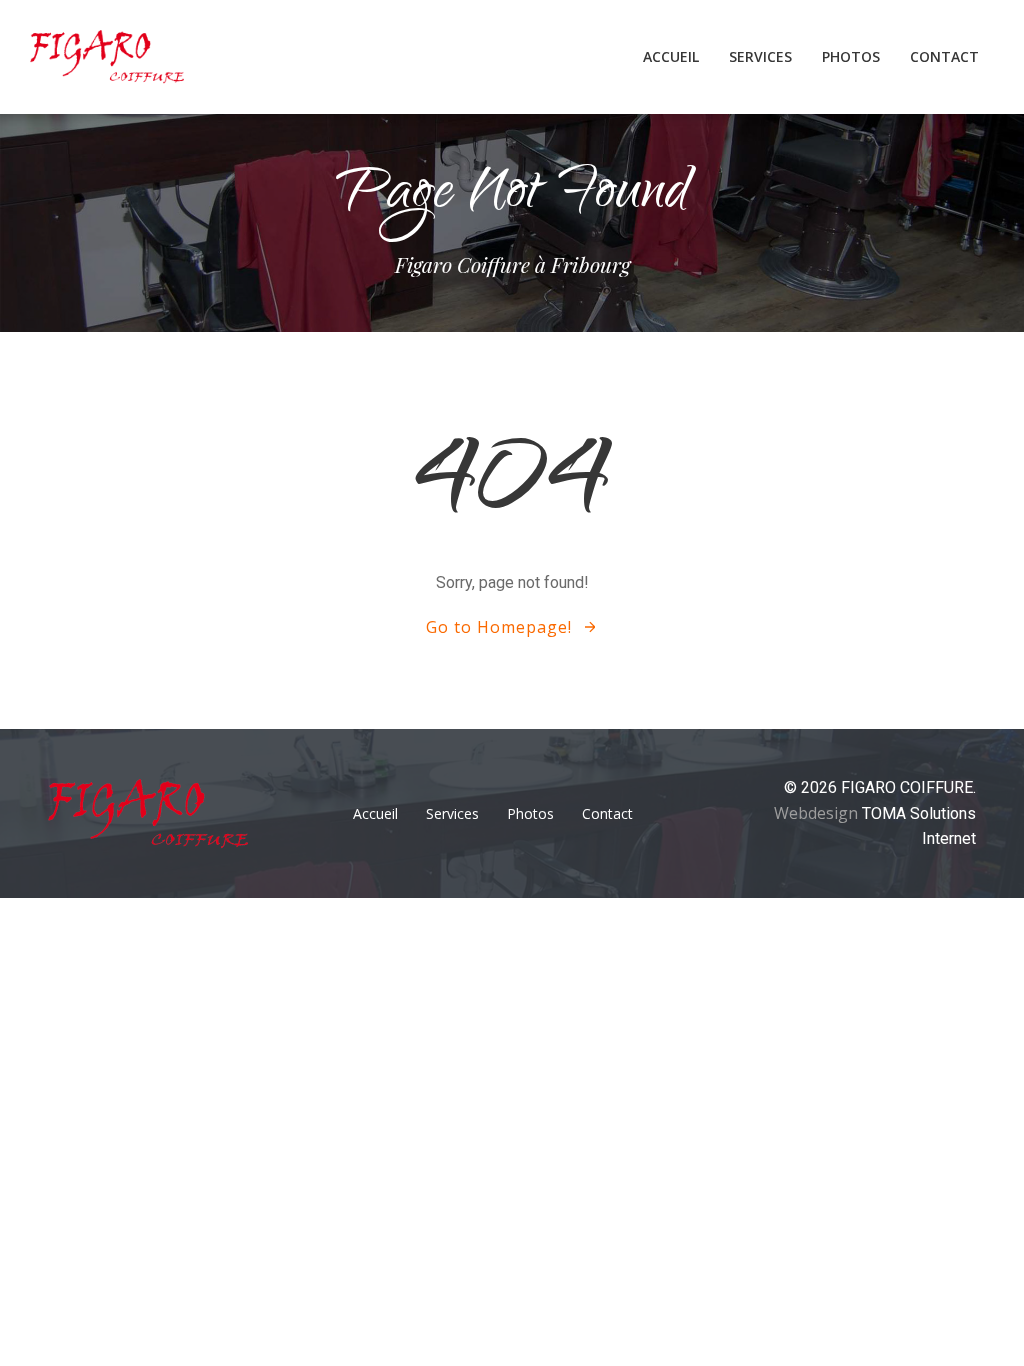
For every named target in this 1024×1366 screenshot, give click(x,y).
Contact (944, 56)
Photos (851, 56)
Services (760, 56)
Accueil (671, 56)
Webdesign (818, 813)
